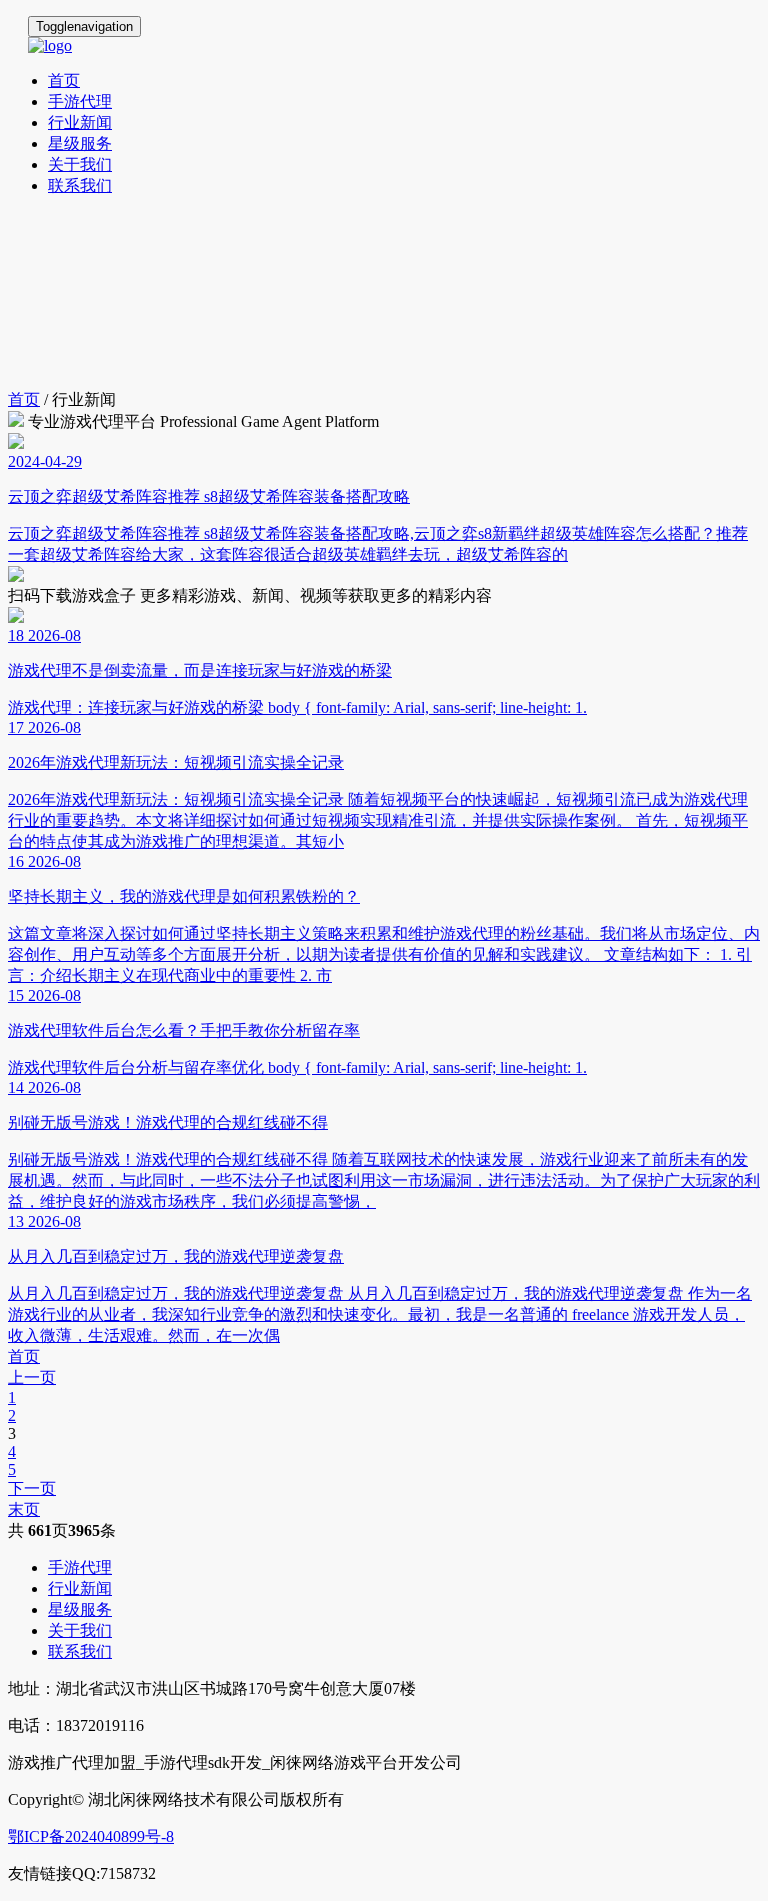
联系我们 (80, 185)
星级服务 (80, 143)
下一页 (32, 1488)
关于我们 (80, 164)
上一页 (32, 1377)
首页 (64, 80)
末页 (24, 1509)
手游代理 (80, 101)
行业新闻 (80, 122)
